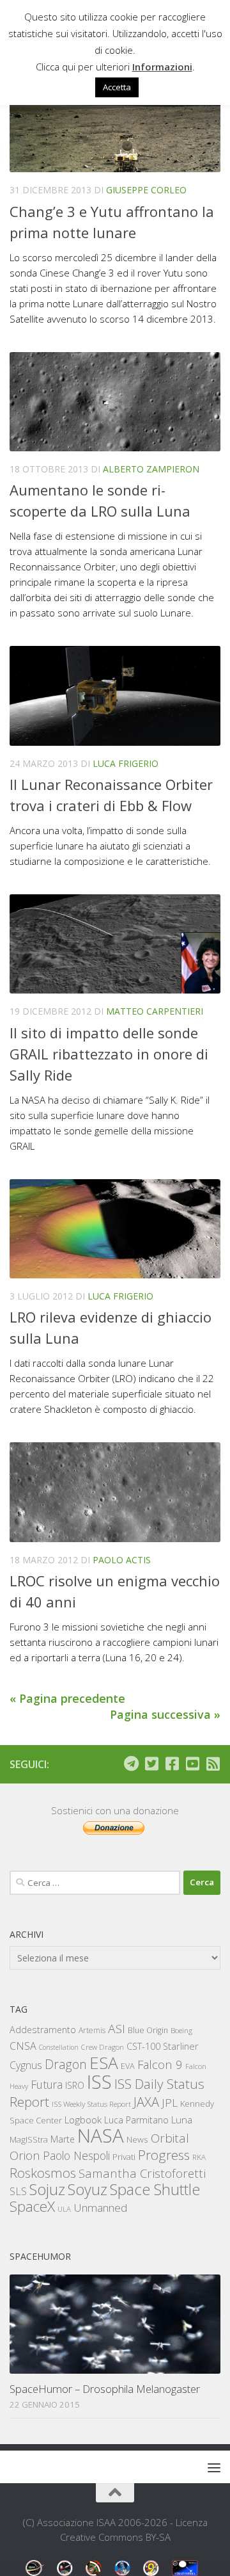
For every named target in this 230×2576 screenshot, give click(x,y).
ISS (99, 2081)
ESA (104, 2063)
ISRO (75, 2085)
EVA (128, 2066)
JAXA (146, 2102)
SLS (18, 2191)
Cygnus (26, 2065)
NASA (101, 2136)
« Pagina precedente (67, 1698)
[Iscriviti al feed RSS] (213, 1764)
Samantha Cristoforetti (142, 2173)
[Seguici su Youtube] (192, 1764)
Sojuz (47, 2189)
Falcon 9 (160, 2064)
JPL (170, 2103)
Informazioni (162, 67)
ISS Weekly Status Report (91, 2104)
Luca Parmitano (136, 2120)
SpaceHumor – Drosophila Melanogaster (105, 2389)
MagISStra (29, 2139)
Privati (124, 2157)
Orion (25, 2155)
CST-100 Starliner (163, 2046)
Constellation (59, 2047)
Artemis (92, 2030)
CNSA (23, 2046)
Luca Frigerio (126, 763)
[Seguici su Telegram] (131, 1764)
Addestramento (43, 2030)
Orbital (170, 2138)
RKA (199, 2157)
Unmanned (100, 2208)
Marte (63, 2139)
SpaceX (32, 2206)
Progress (164, 2155)
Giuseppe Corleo (146, 190)
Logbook (83, 2120)
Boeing (181, 2030)
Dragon (66, 2064)
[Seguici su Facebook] (172, 1764)
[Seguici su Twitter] (151, 1764)
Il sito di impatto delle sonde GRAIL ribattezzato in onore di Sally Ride (109, 1054)
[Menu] (214, 2467)
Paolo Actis (122, 1560)
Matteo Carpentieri (155, 1011)
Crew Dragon (103, 2047)
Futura (47, 2084)
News (137, 2139)
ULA (64, 2209)
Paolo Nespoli (76, 2155)
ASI (117, 2029)
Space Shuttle (155, 2189)
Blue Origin (148, 2030)
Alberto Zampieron (151, 469)
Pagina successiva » (165, 1714)
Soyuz (88, 2189)
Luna (182, 2120)
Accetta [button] (117, 87)
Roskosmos (43, 2173)
